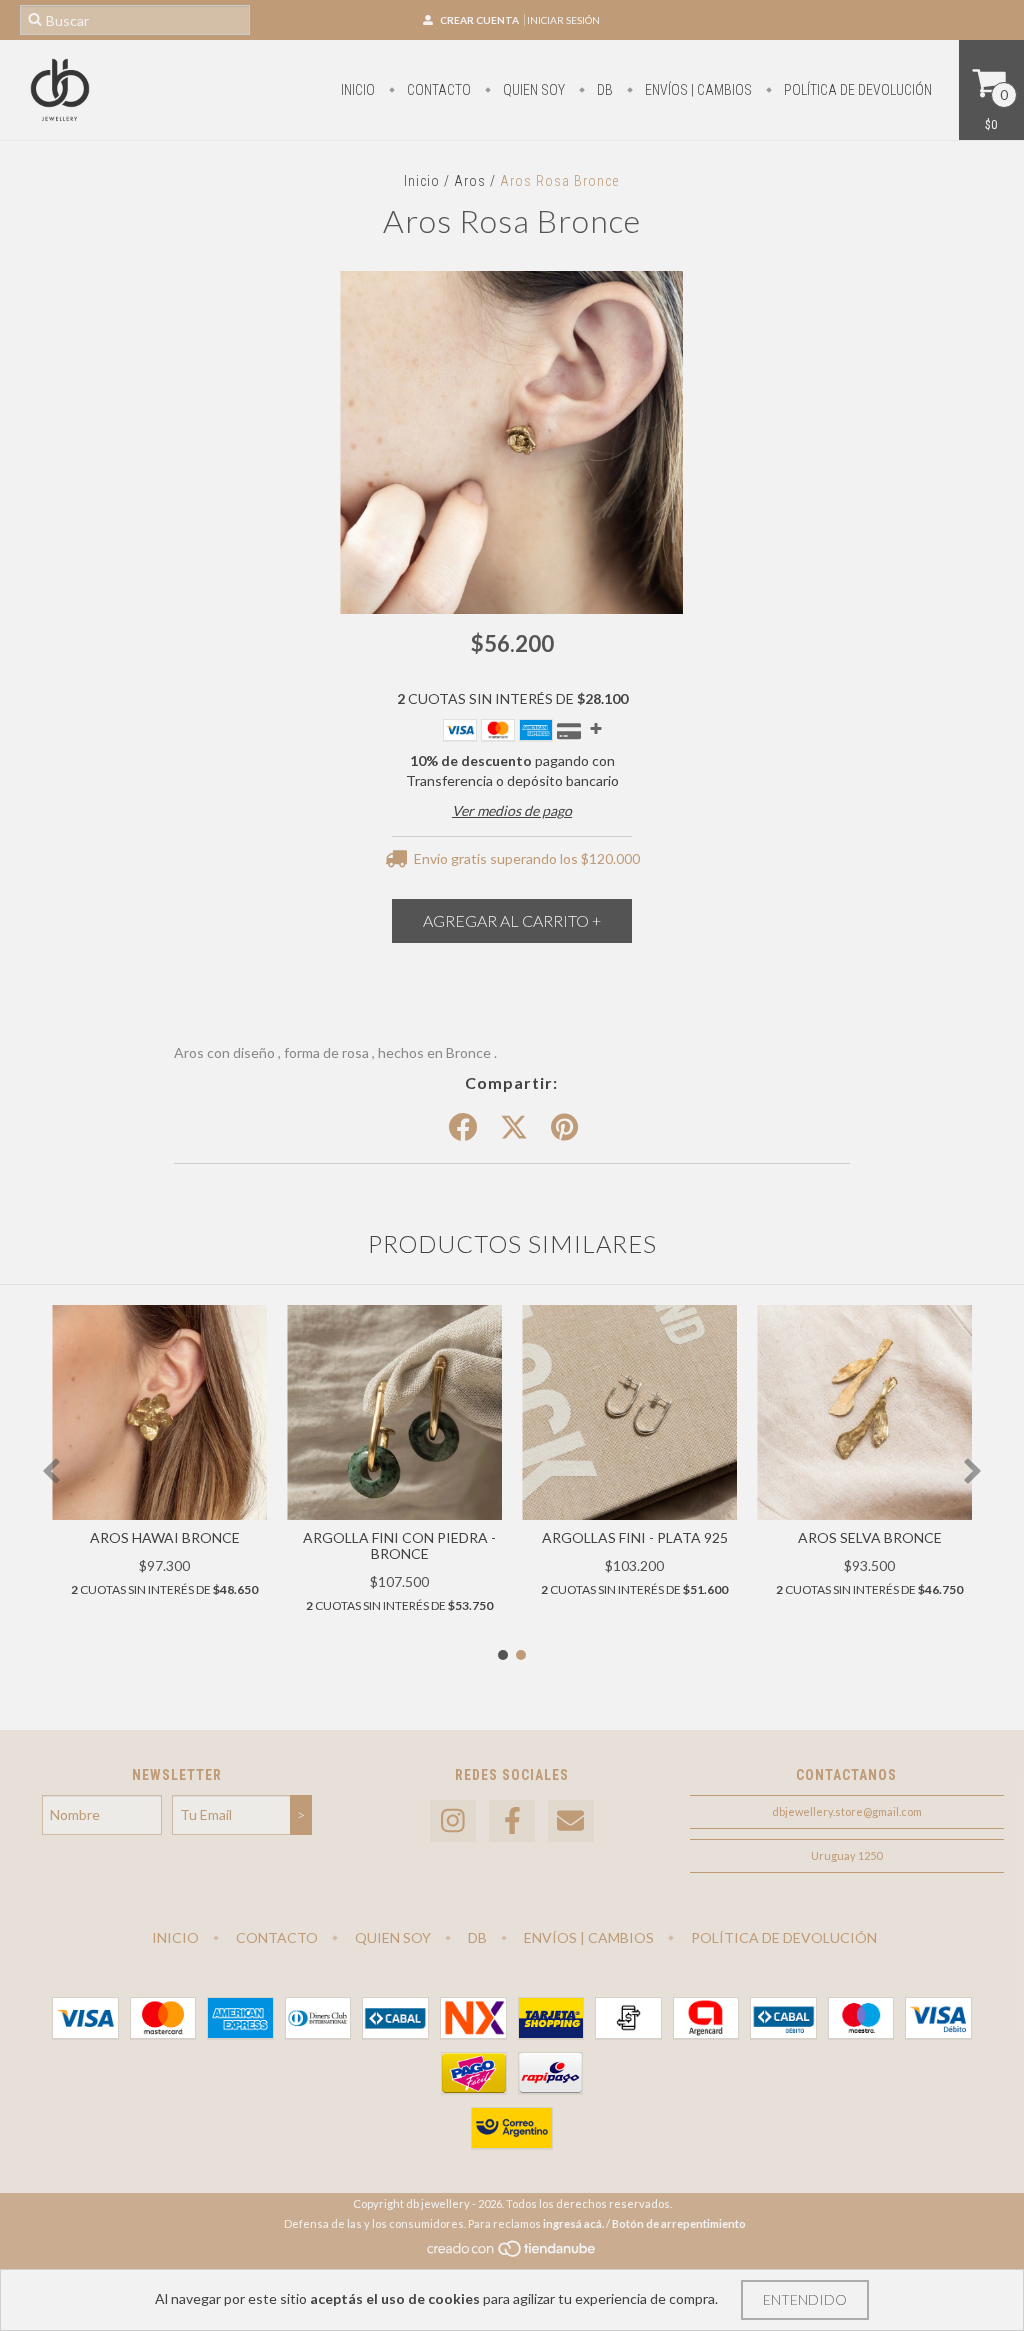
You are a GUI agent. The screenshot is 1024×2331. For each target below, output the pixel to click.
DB (603, 90)
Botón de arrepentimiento (679, 2223)
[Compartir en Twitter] (514, 1128)
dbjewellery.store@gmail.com (847, 1811)
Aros (470, 181)
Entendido (805, 2299)
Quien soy (532, 90)
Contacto (437, 90)
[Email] (571, 1821)
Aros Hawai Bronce (165, 1537)
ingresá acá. (573, 2223)
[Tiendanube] (512, 2253)
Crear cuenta (479, 20)
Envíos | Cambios (697, 90)
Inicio (358, 90)
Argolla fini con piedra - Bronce (399, 1545)
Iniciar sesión (563, 20)
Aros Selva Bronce (870, 1537)
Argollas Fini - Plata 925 (635, 1537)
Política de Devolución (856, 90)
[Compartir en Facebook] (463, 1128)
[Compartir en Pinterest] (564, 1128)
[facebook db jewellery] (512, 1821)
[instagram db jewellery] (453, 1821)
